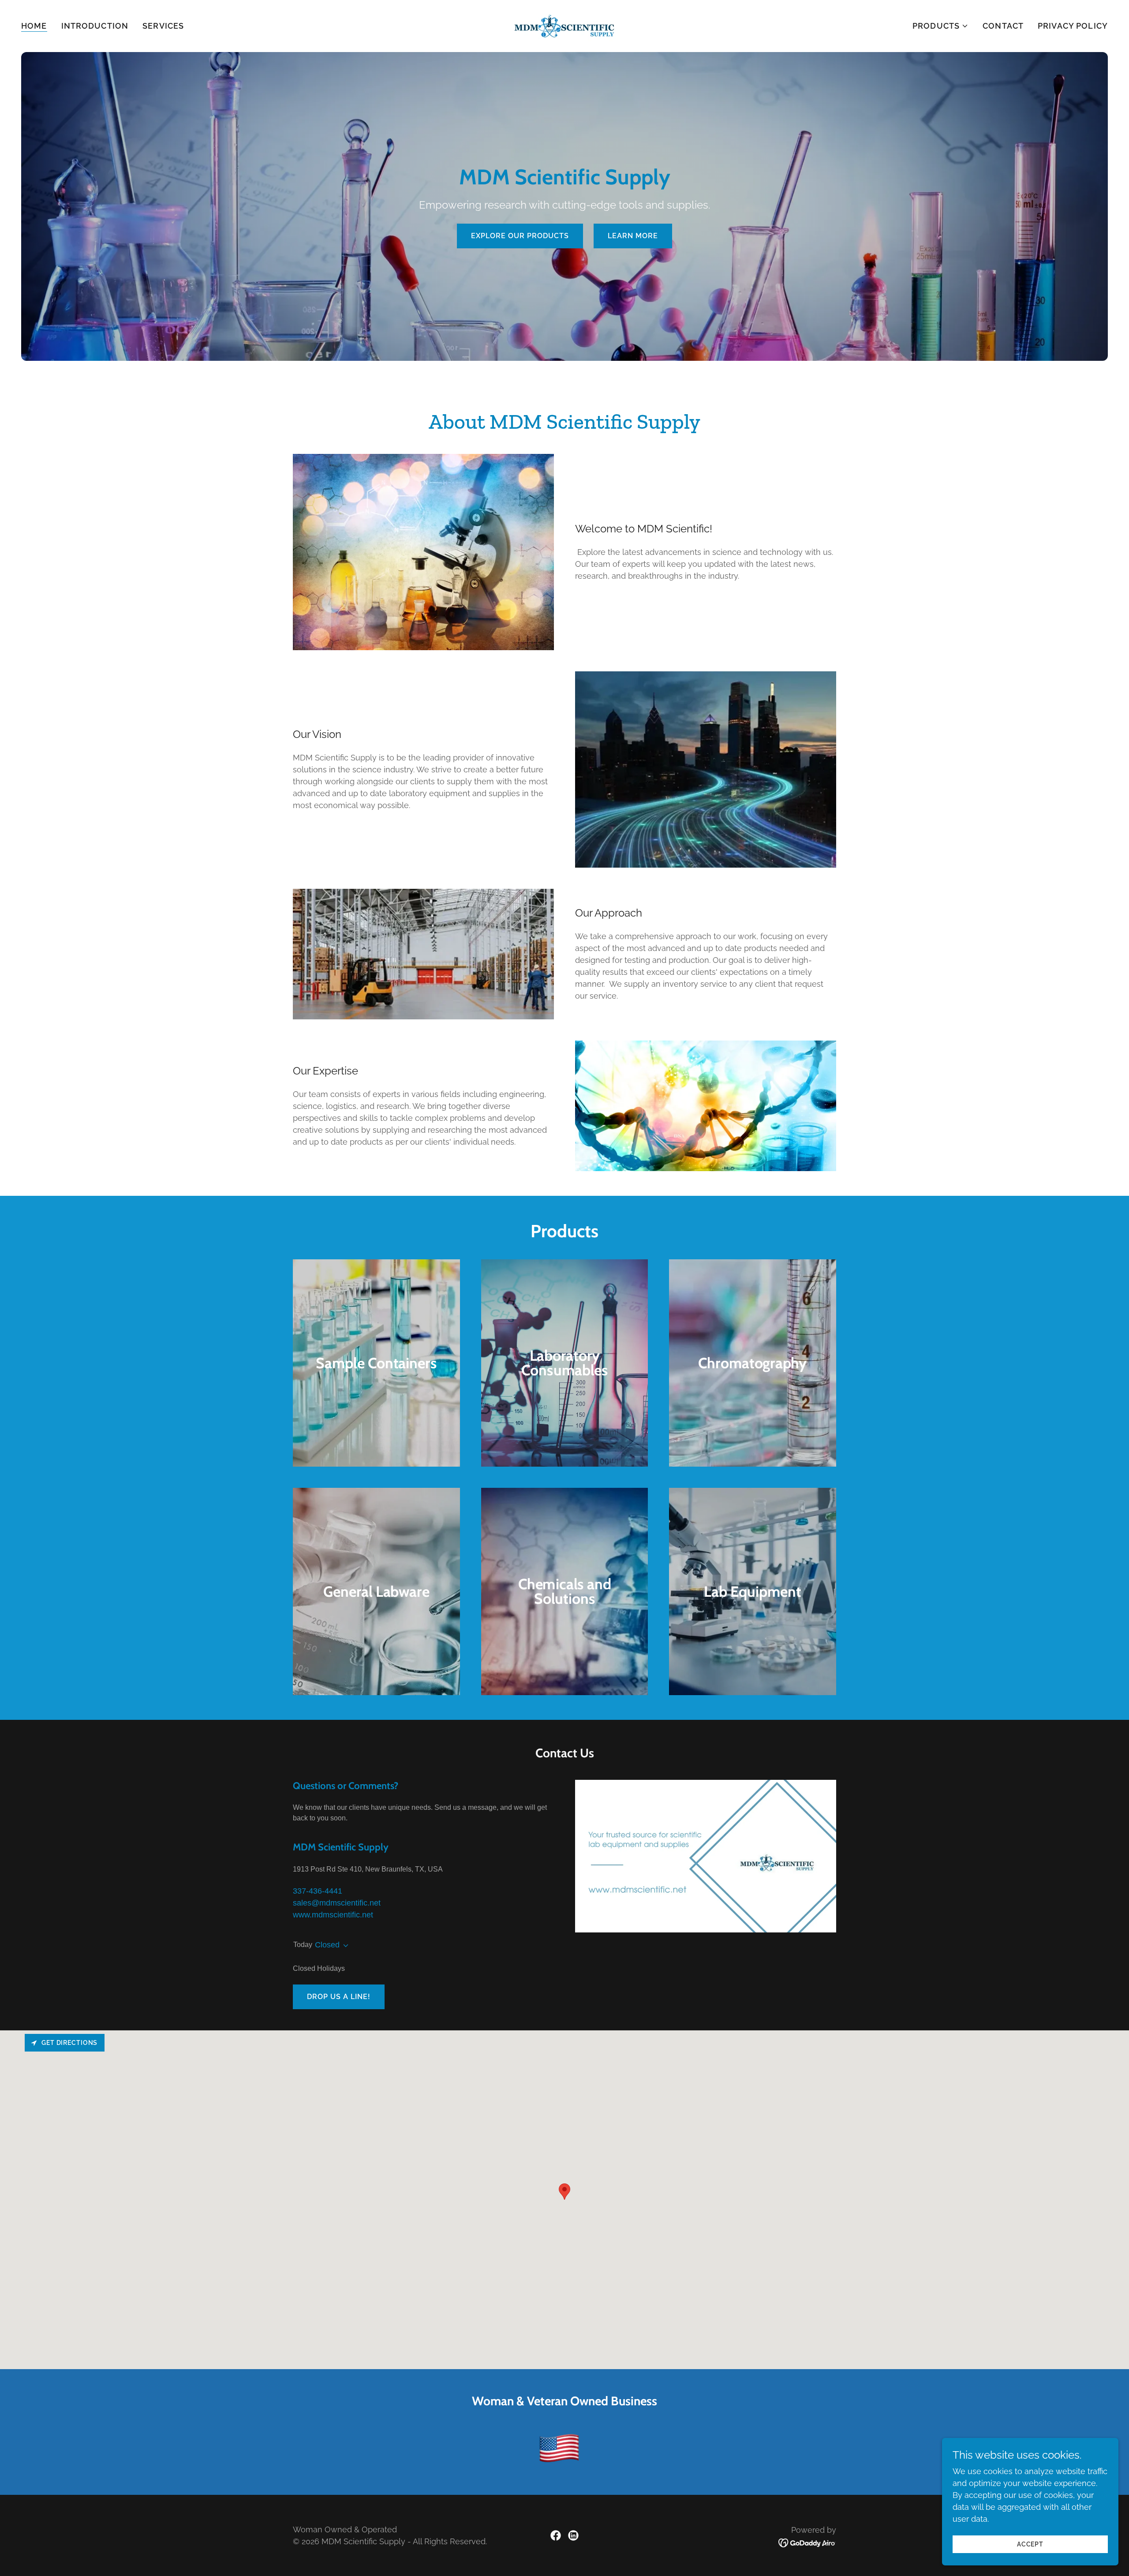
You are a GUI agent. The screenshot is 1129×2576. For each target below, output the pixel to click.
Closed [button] (327, 1945)
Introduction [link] (95, 26)
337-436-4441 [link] (318, 1891)
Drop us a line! (339, 1997)
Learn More (633, 236)
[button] (940, 26)
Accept (1030, 2544)
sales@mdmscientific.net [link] (337, 1903)
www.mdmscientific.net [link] (333, 1915)
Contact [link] (1003, 26)
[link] (564, 25)
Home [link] (34, 26)
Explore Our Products (520, 236)
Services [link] (163, 26)
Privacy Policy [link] (1073, 26)
